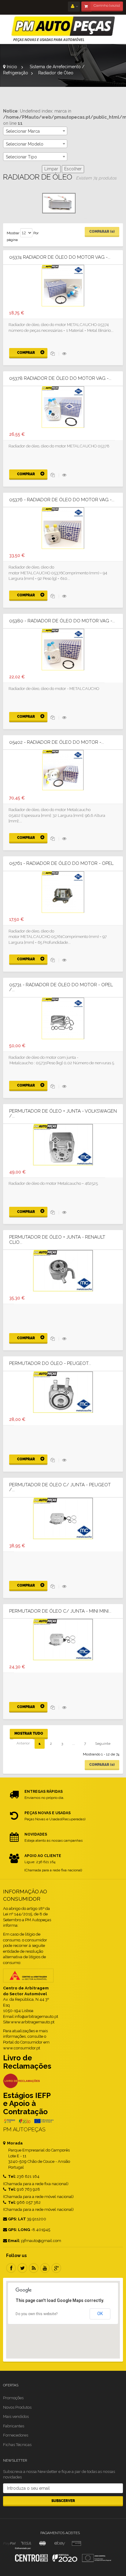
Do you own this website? (37, 2314)
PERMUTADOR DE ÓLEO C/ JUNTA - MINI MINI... (60, 1611)
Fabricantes (14, 2426)
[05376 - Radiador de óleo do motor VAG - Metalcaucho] (63, 528)
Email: (14, 2241)
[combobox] (35, 131)
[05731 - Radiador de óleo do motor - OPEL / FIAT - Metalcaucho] (63, 1018)
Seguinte (103, 1744)
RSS (34, 2268)
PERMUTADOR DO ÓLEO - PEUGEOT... (50, 1364)
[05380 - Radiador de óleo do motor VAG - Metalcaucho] (63, 649)
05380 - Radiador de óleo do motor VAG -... (62, 621)
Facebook (11, 2268)
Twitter (22, 2268)
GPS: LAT (17, 2219)
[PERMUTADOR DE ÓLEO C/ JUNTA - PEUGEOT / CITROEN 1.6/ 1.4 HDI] (63, 1518)
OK (100, 2314)
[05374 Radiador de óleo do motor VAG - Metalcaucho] (63, 285)
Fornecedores (16, 2435)
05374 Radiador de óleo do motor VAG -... (60, 257)
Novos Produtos (17, 2407)
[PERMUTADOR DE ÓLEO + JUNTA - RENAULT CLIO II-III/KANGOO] (63, 1270)
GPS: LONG (19, 2230)
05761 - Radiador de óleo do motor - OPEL (61, 864)
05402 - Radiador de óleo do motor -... (57, 742)
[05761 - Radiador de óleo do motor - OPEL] (63, 891)
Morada (14, 2143)
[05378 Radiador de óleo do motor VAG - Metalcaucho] (63, 406)
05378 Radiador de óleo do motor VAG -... (60, 378)
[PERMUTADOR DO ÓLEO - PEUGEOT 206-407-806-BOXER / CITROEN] (63, 1392)
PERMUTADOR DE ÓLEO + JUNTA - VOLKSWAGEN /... (63, 1114)
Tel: (11, 2176)
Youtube (45, 2268)
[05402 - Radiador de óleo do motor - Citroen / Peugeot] (63, 770)
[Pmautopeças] (63, 29)
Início (11, 67)
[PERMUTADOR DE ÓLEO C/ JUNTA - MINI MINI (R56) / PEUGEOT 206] (63, 1639)
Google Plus (56, 2268)
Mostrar (13, 233)
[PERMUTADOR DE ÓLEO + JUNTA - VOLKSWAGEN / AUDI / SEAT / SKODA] (63, 1144)
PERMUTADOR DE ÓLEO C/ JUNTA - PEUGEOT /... (60, 1487)
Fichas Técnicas (17, 2445)
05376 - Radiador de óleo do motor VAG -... (62, 500)
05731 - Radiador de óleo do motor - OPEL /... (61, 987)
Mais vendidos (16, 2417)
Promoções (13, 2398)
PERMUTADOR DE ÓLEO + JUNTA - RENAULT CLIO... (57, 1240)
